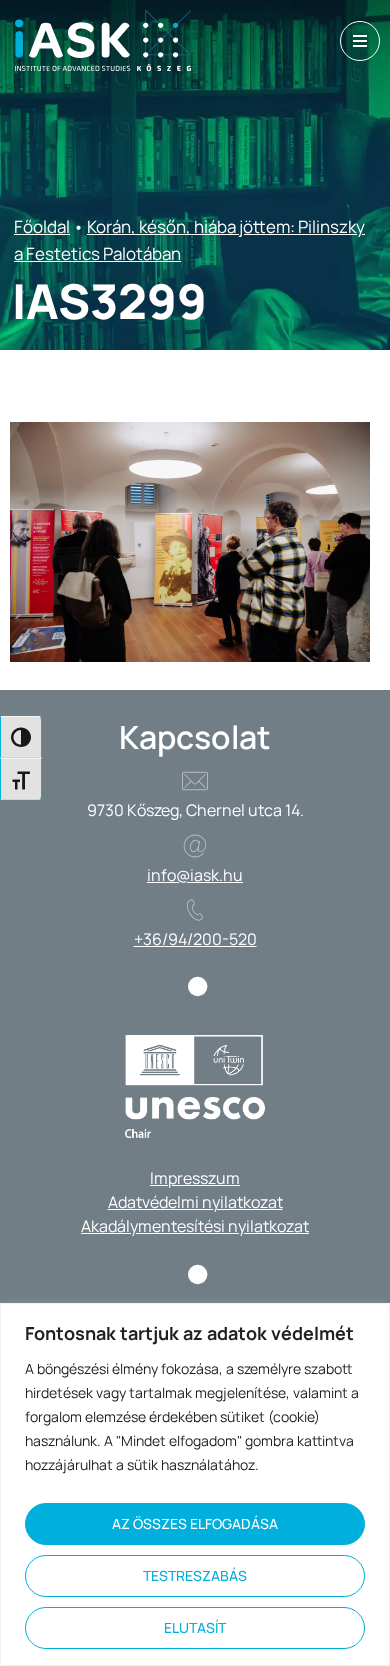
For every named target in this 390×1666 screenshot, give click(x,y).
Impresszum (195, 1178)
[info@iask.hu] (195, 846)
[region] (195, 1484)
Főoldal (42, 226)
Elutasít (195, 1627)
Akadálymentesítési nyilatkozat (195, 1226)
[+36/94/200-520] (195, 910)
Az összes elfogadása (195, 1523)
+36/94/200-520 (195, 939)
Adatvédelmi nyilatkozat (195, 1202)
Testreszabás (195, 1575)
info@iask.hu (195, 875)
